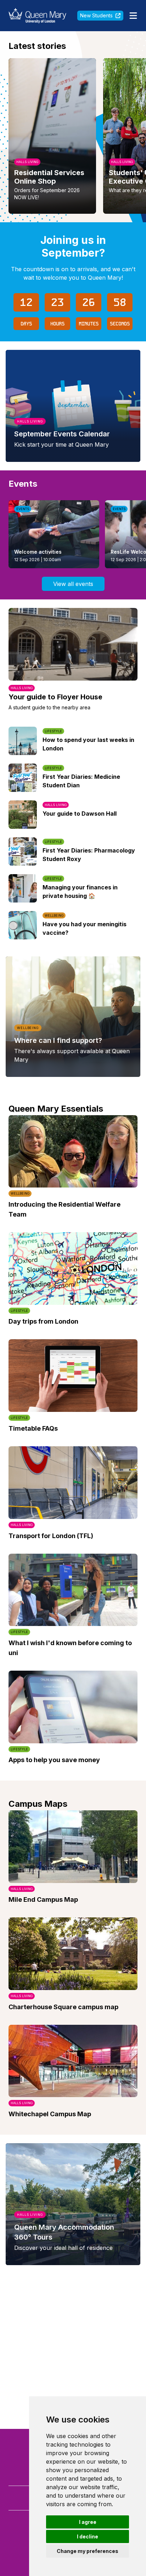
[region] (73, 136)
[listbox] (73, 136)
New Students (96, 15)
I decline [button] (88, 2536)
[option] (52, 136)
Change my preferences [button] (88, 2551)
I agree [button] (88, 2522)
